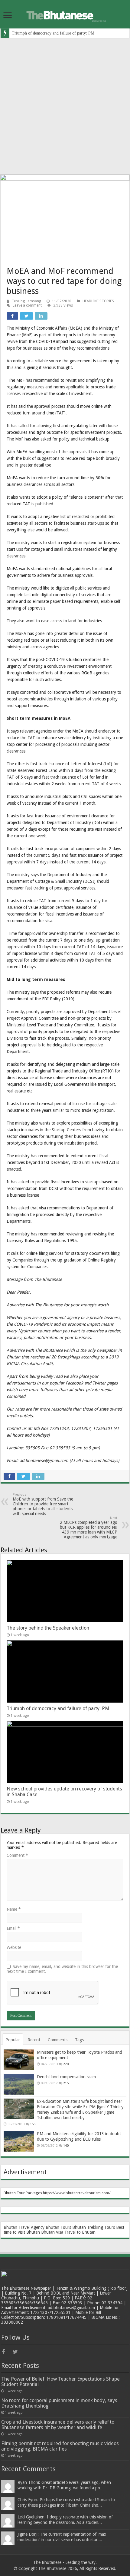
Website (14, 1947)
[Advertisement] (65, 106)
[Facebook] (7, 2352)
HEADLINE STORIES (98, 301)
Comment (17, 1855)
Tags (79, 2040)
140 (66, 2146)
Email (13, 1928)
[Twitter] (18, 2352)
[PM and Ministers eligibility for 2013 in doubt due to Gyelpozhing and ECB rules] (19, 2141)
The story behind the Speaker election (48, 1628)
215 (66, 2083)
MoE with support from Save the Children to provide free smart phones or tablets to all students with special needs (43, 1504)
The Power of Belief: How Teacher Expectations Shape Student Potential (60, 2382)
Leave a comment (27, 305)
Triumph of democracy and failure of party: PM (53, 33)
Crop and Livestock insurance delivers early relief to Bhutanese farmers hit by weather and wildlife (58, 2425)
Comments (58, 2040)
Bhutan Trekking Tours (94, 2227)
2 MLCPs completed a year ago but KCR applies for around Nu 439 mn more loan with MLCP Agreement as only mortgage (89, 1528)
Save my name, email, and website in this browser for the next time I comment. (62, 1969)
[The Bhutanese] (65, 14)
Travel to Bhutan (80, 2232)
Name (14, 1909)
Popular (13, 2040)
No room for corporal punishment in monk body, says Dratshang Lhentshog (59, 2403)
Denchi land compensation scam (66, 2077)
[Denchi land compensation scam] (19, 2084)
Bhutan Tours (58, 2227)
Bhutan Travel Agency (24, 2227)
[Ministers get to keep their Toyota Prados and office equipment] (19, 2060)
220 (66, 2064)
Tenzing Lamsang (26, 301)
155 (33, 2124)
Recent (34, 2040)
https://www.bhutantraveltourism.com (76, 2193)
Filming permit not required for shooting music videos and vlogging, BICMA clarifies (60, 2446)
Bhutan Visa (52, 2232)
